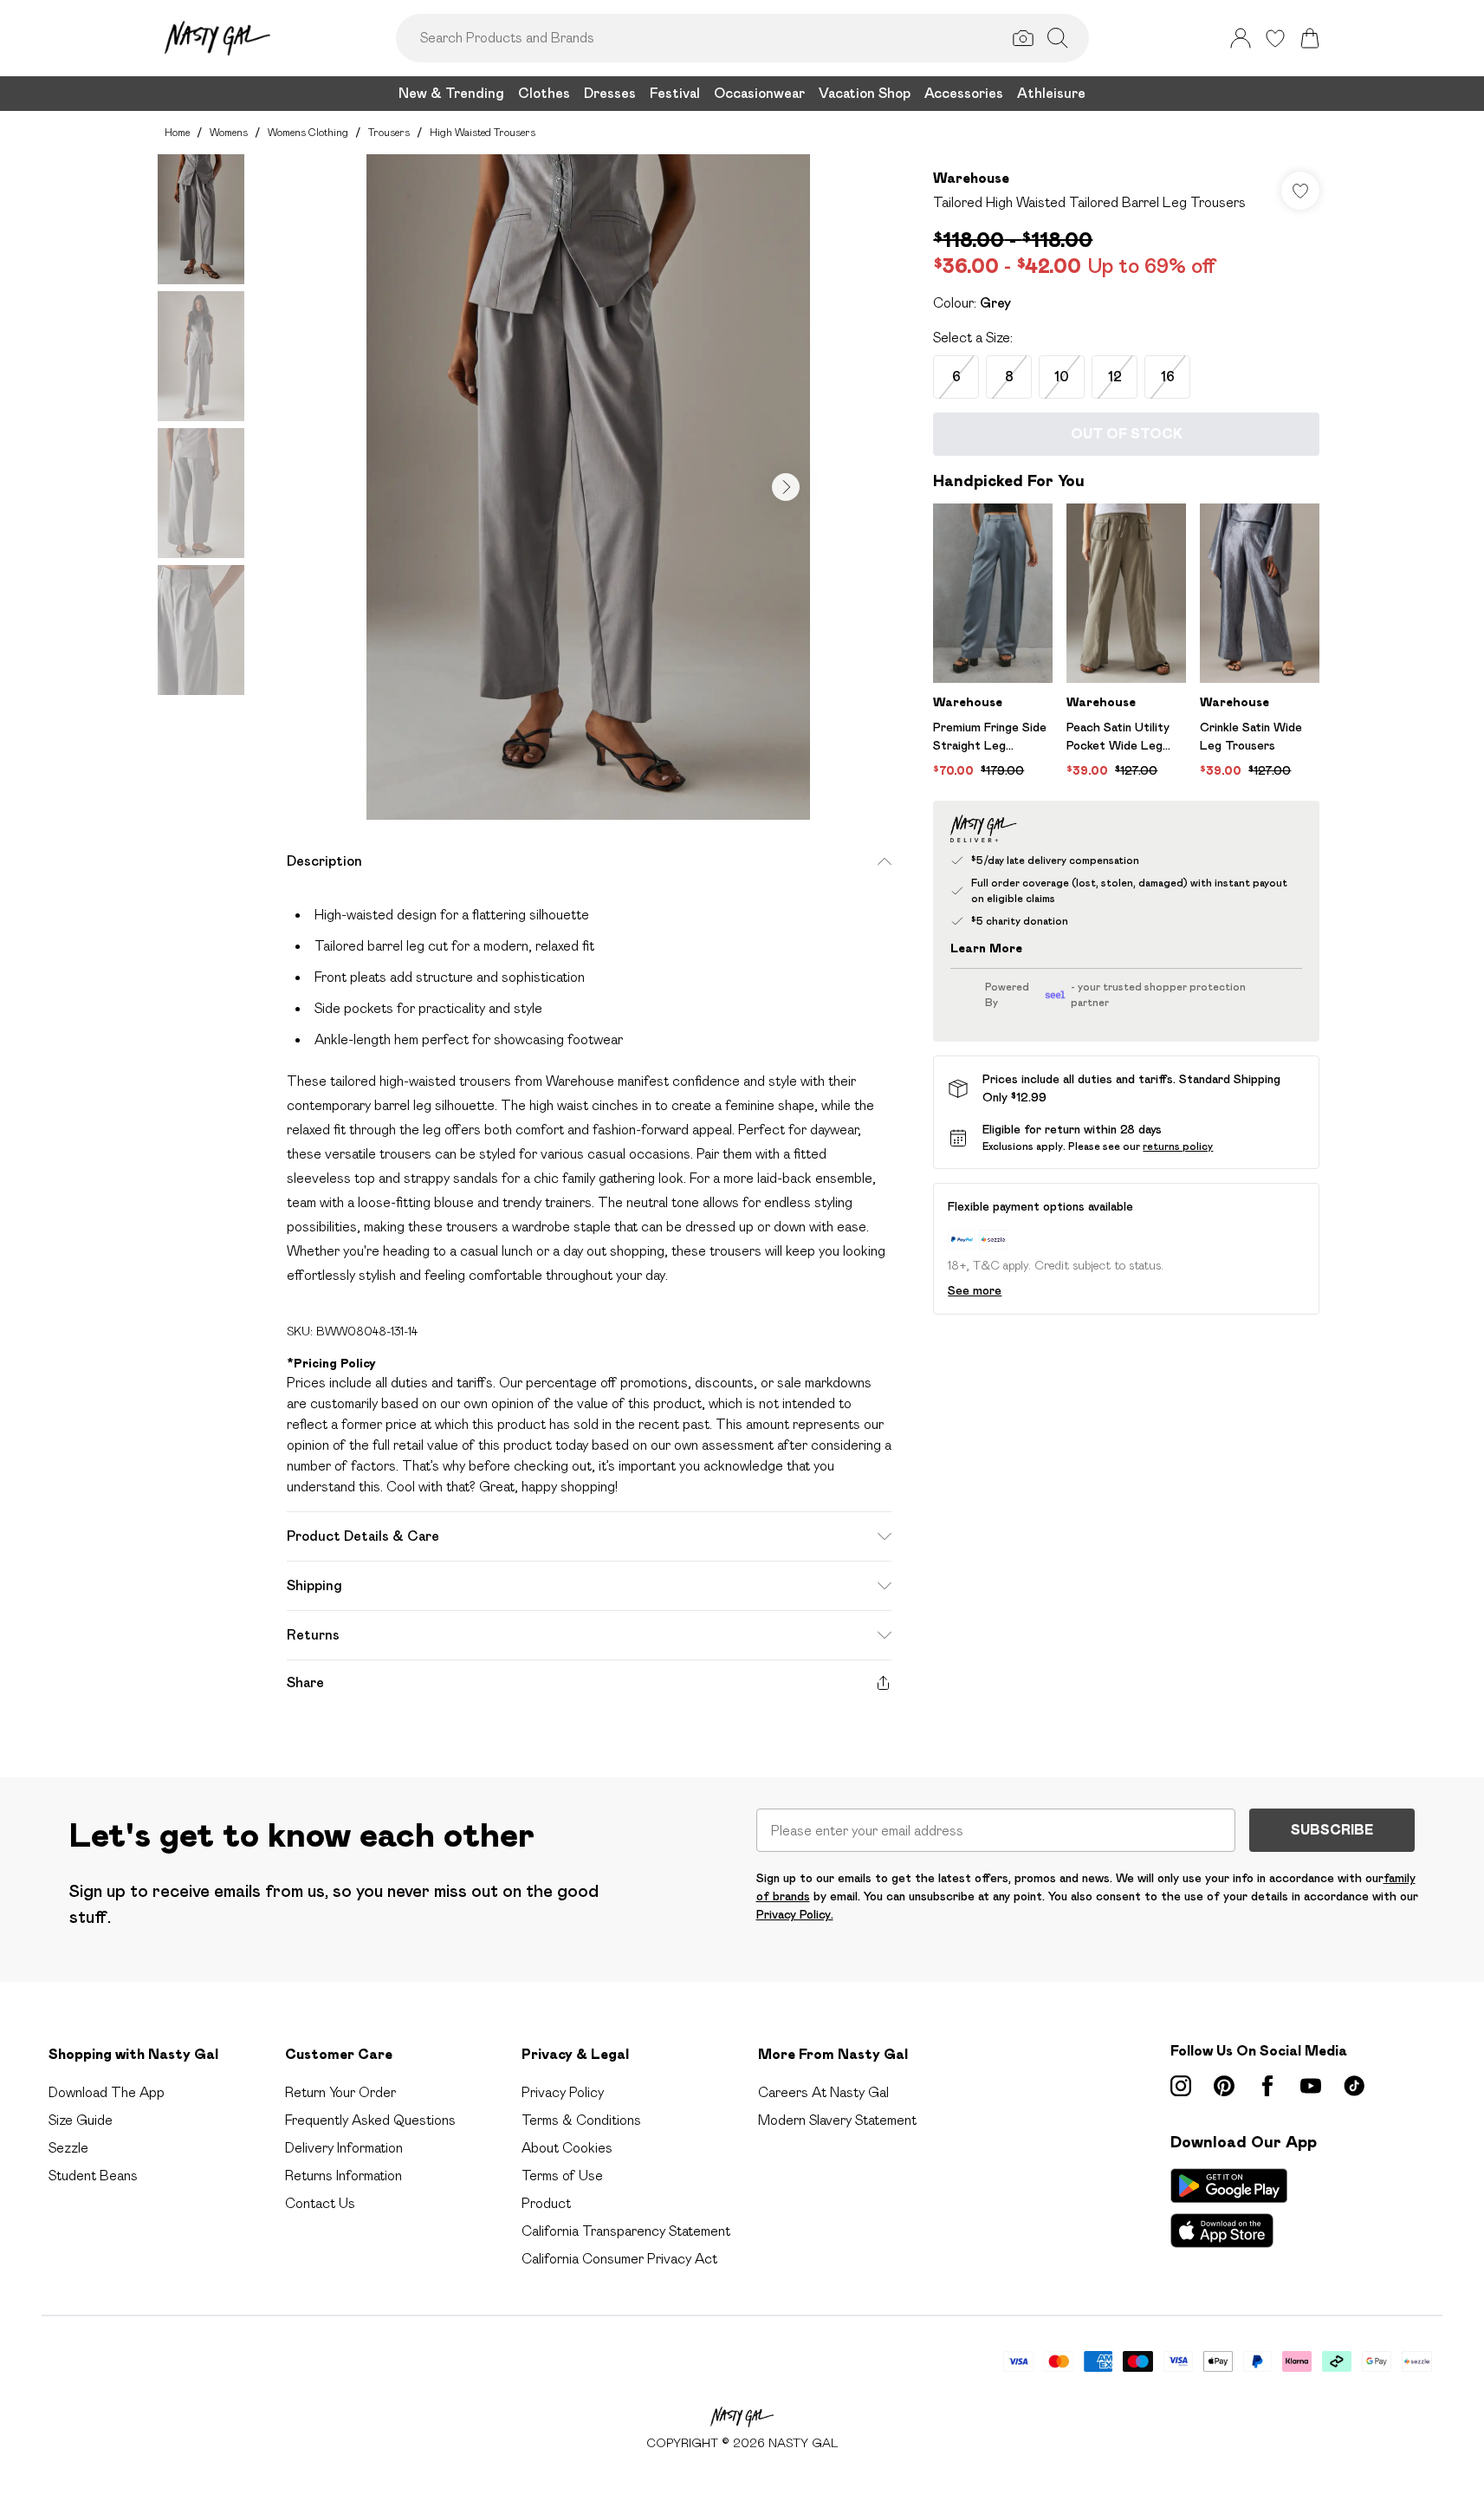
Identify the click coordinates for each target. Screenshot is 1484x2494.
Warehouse (971, 178)
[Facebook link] (1267, 2086)
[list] (588, 487)
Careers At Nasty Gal (823, 2092)
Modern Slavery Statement (837, 2120)
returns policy (1178, 1146)
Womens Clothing (308, 132)
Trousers (389, 132)
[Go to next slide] (786, 487)
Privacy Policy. (795, 1914)
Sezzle (68, 2148)
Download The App (107, 2092)
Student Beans (93, 2176)
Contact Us (320, 2203)
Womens (229, 132)
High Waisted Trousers (483, 132)
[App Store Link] (1229, 2208)
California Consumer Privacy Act (619, 2259)
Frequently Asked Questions (370, 2120)
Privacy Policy (563, 2092)
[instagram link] (1181, 2086)
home (177, 132)
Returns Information (343, 2176)
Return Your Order (340, 2092)
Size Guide (81, 2120)
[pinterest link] (1224, 2086)
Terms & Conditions (581, 2120)
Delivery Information (344, 2148)
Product (546, 2203)
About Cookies (567, 2148)
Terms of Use (562, 2176)
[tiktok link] (1354, 2086)
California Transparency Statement (626, 2231)
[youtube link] (1311, 2086)
